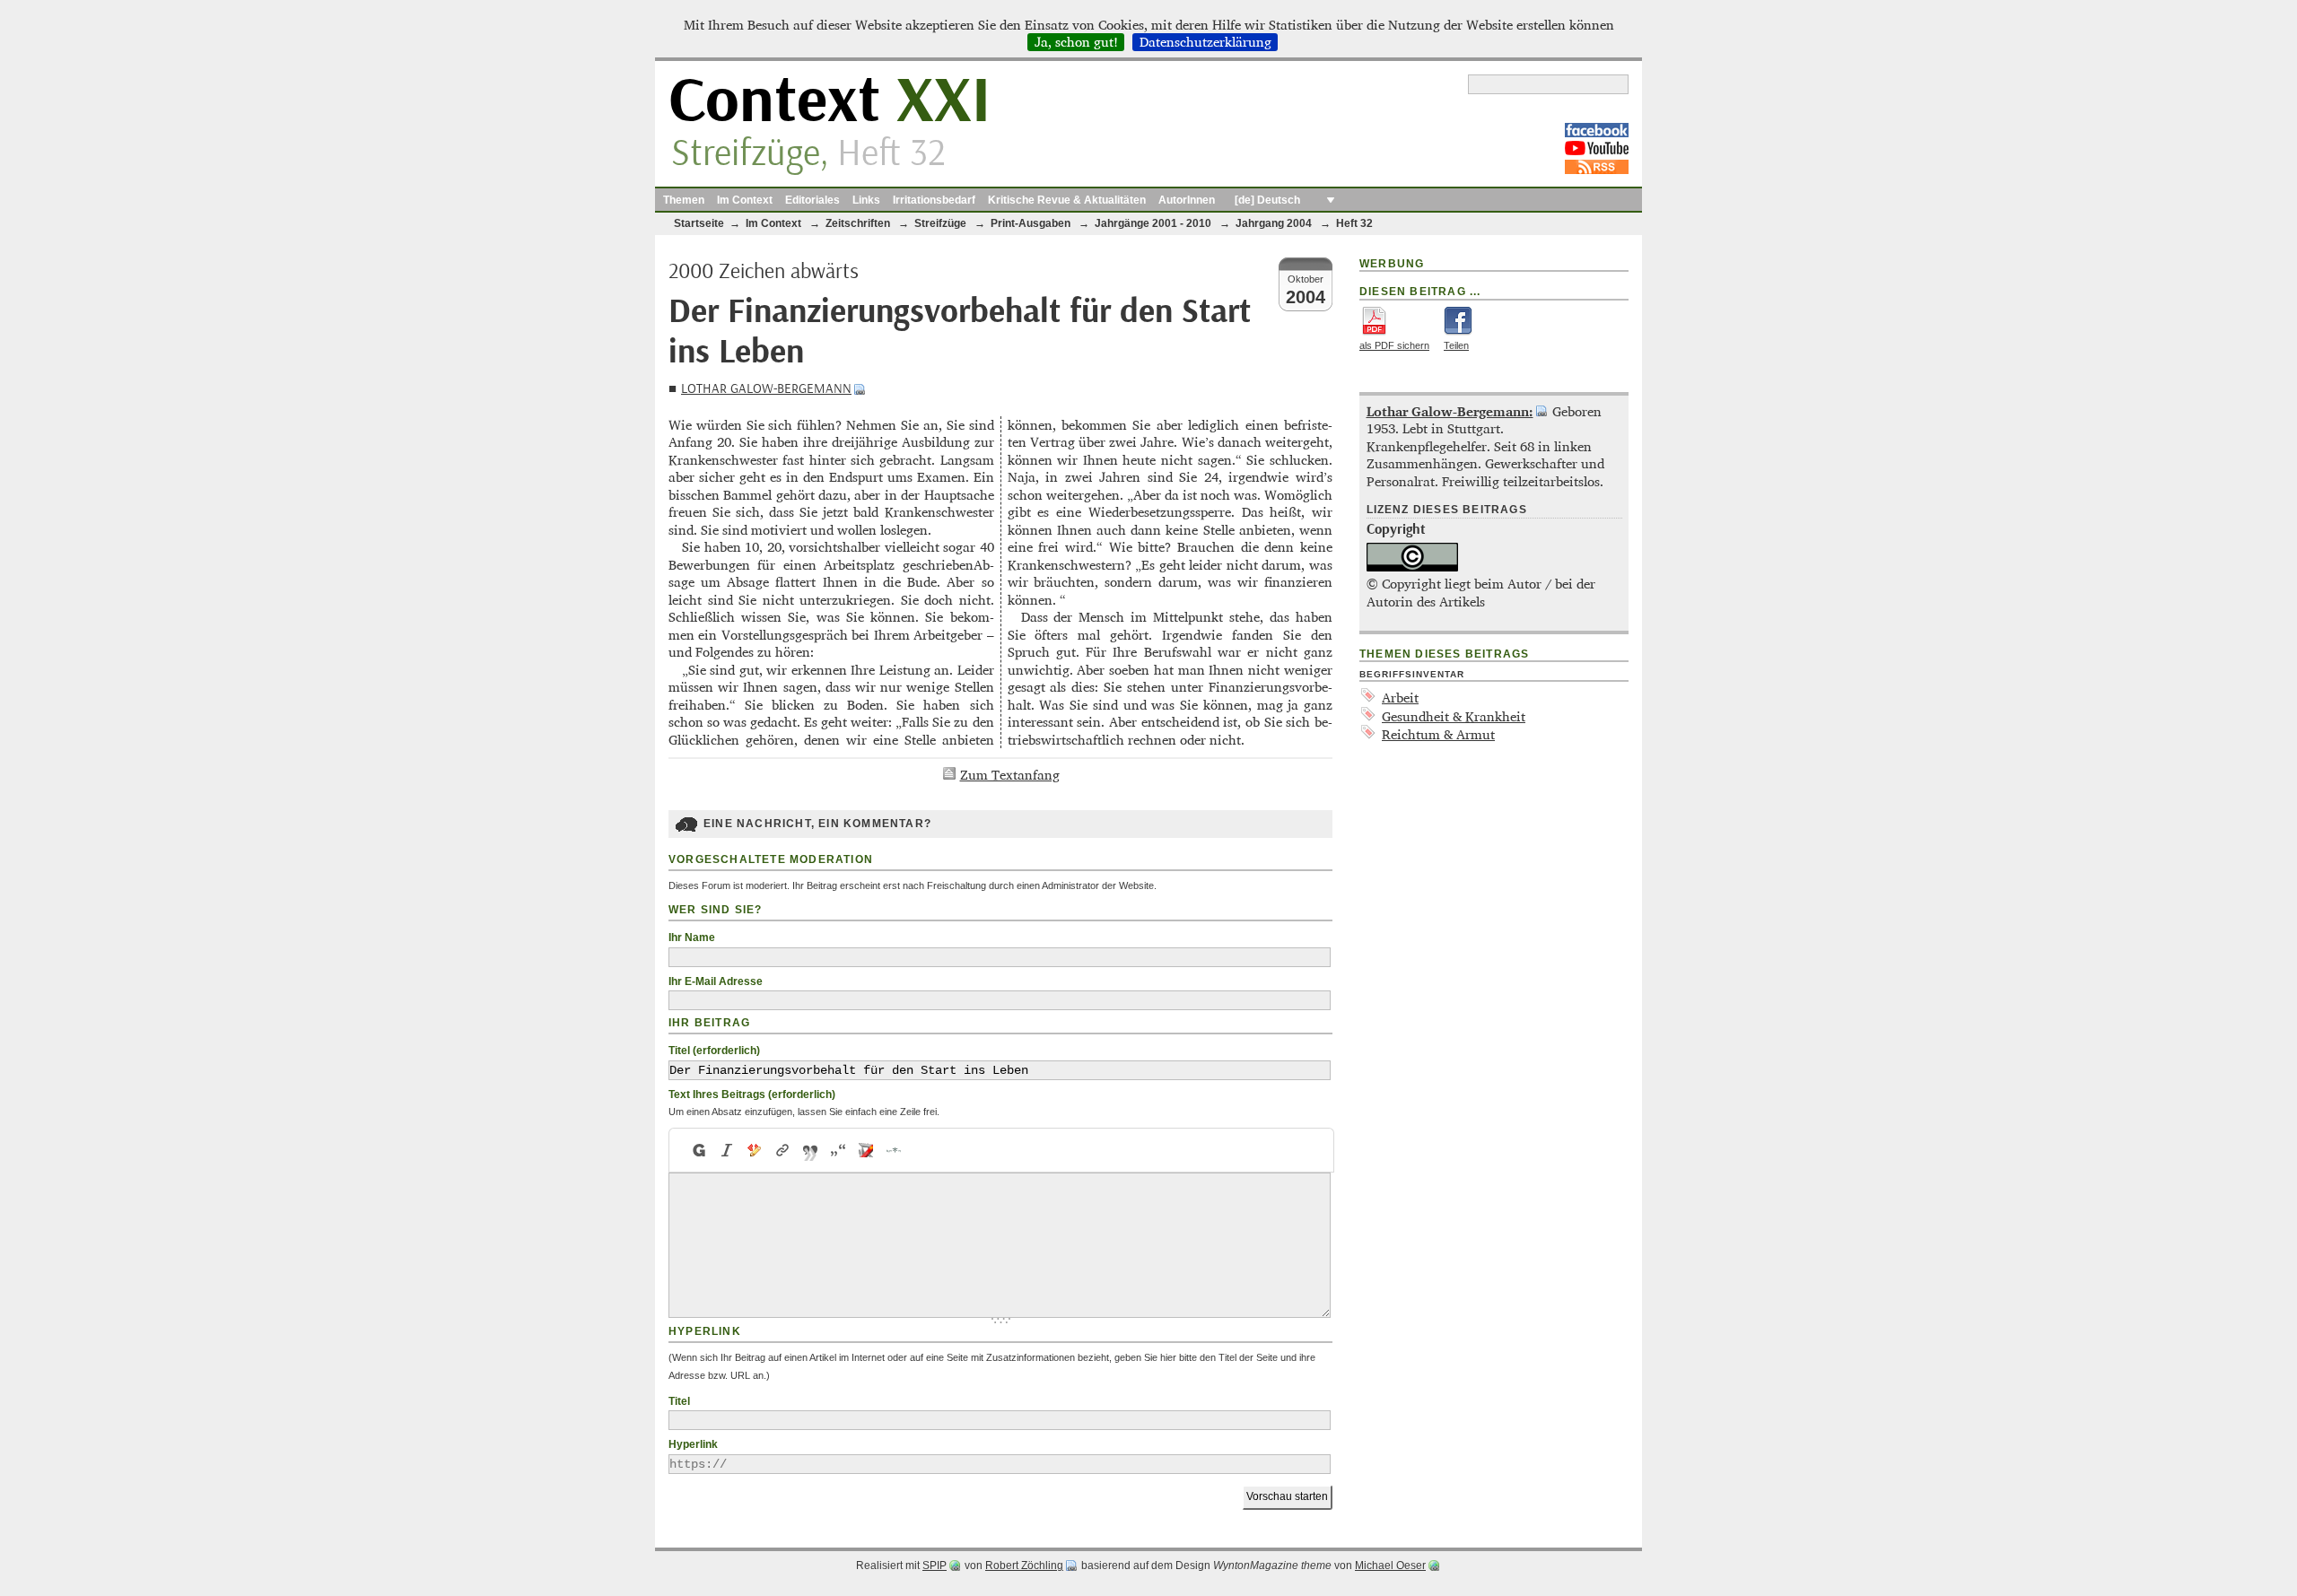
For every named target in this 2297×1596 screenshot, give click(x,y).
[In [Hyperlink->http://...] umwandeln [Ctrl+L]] (783, 1150)
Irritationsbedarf (934, 200)
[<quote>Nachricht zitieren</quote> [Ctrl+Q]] (811, 1150)
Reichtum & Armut (1438, 734)
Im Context (745, 200)
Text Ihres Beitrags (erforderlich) (752, 1095)
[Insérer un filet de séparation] (894, 1150)
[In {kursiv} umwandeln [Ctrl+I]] (727, 1150)
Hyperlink (693, 1444)
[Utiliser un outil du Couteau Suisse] (866, 1150)
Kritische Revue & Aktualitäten (1067, 200)
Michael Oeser (1390, 1565)
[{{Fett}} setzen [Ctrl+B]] (698, 1150)
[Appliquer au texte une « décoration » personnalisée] (755, 1150)
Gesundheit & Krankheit (1454, 716)
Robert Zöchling (1024, 1565)
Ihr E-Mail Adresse (716, 981)
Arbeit (1400, 698)
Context (830, 102)
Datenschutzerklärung (1205, 42)
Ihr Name (692, 938)
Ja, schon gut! (1076, 42)
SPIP (935, 1565)
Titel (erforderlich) (714, 1051)
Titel (679, 1401)
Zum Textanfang (1010, 775)
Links (866, 200)
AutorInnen (1187, 200)
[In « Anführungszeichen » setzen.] (838, 1150)
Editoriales (812, 200)
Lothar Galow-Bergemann (766, 389)
